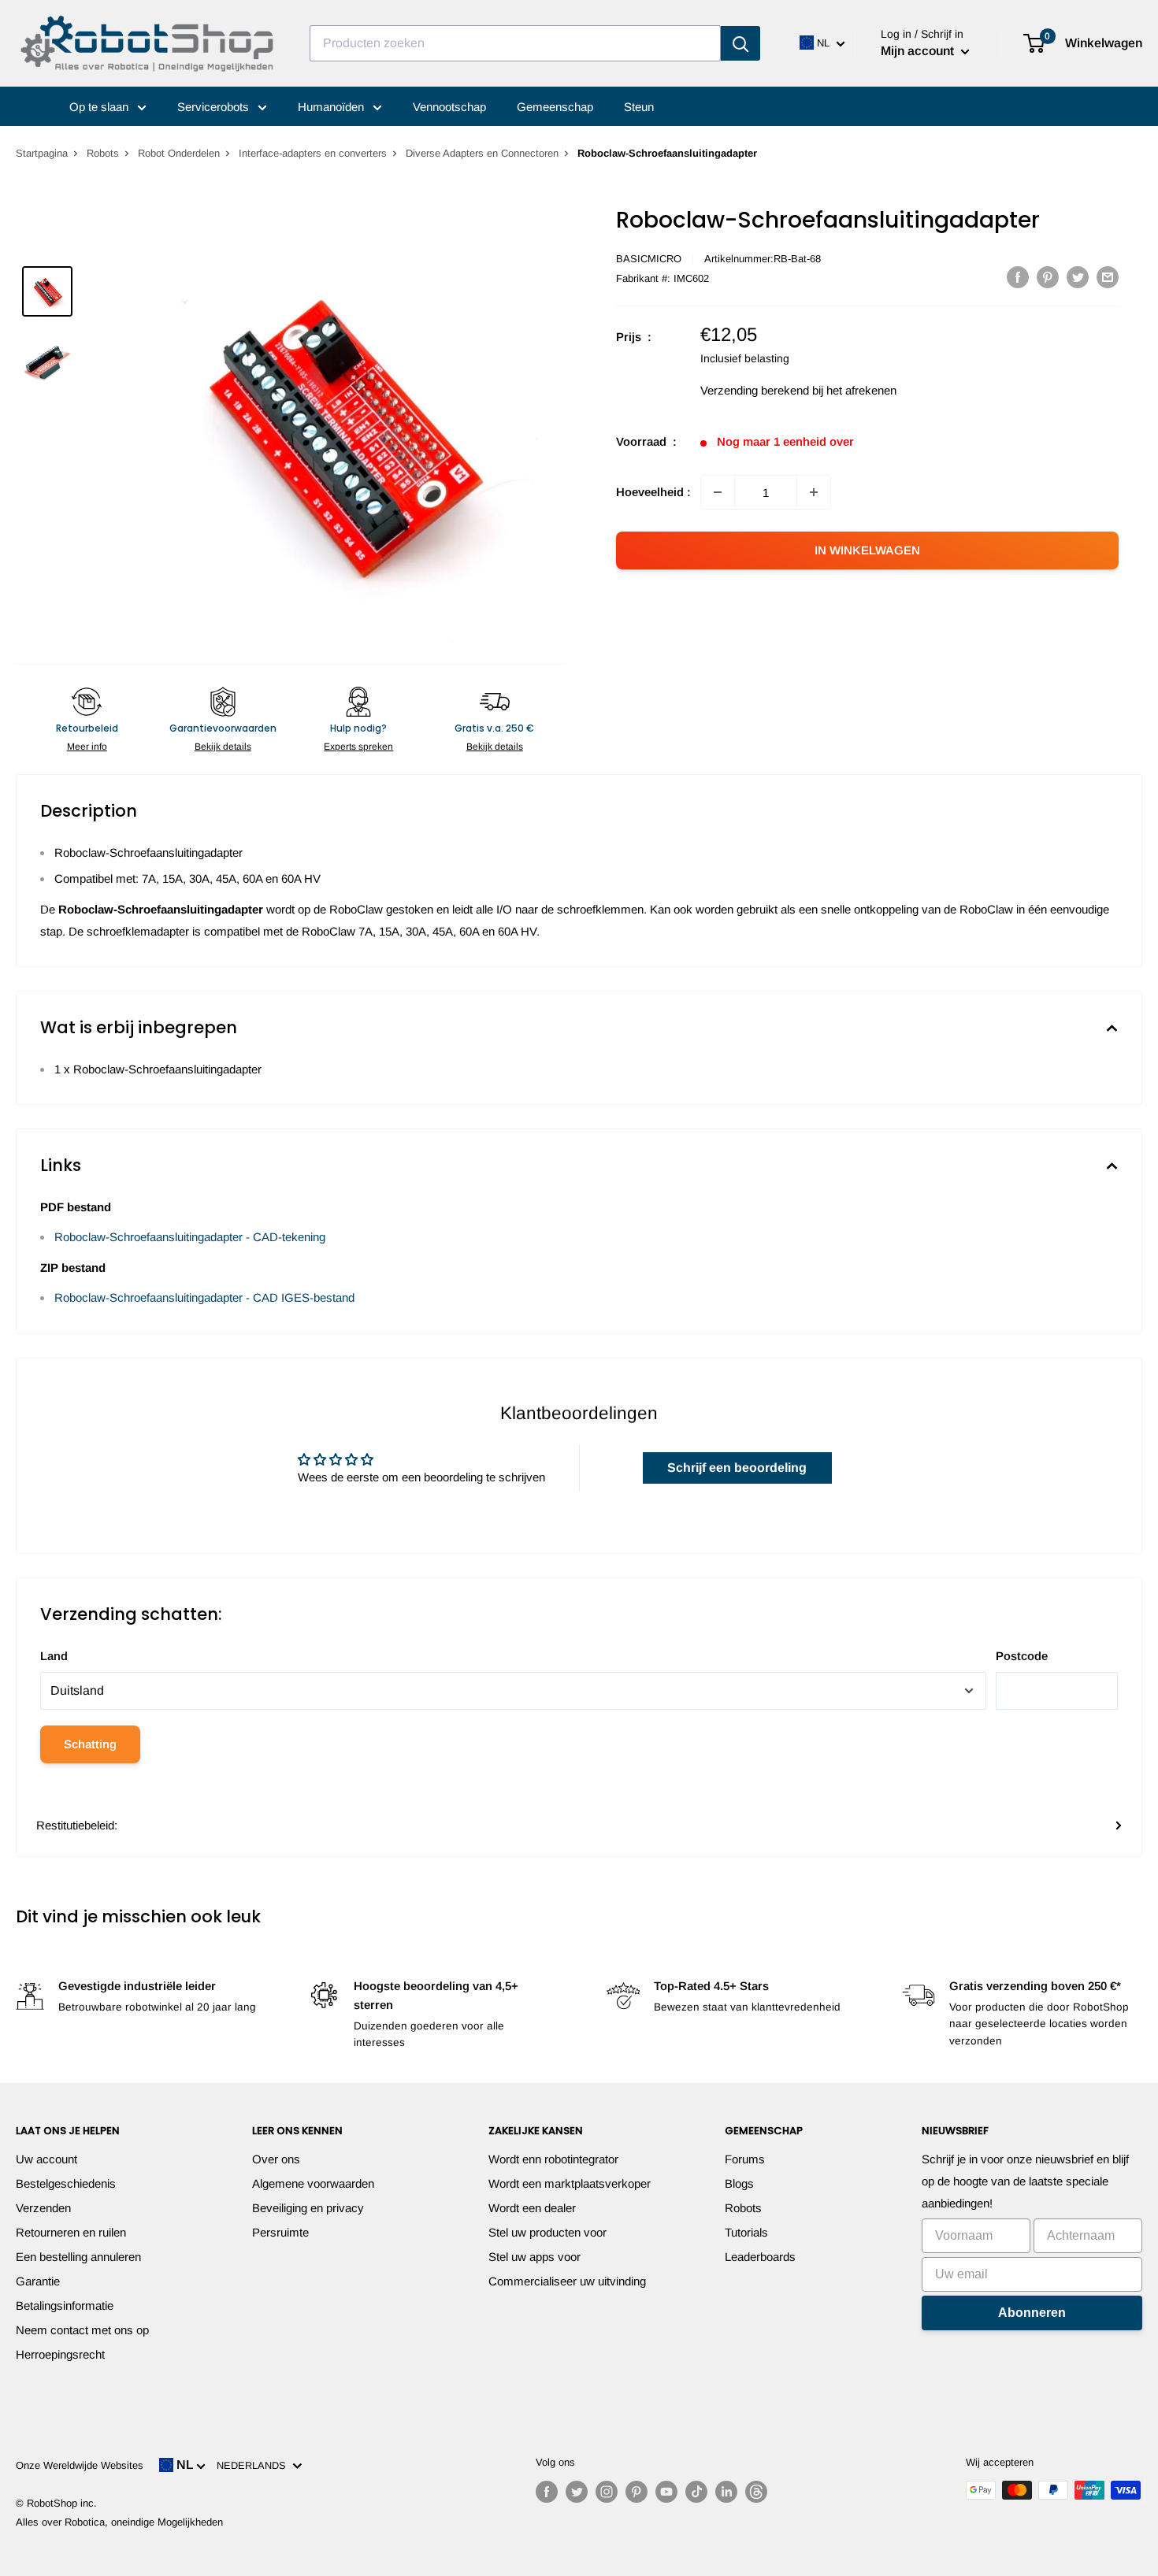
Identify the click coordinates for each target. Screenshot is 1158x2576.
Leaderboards (760, 2257)
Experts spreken (358, 747)
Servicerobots (215, 107)
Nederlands (254, 2465)
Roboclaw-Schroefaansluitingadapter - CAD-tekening (190, 1237)
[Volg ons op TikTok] (696, 2492)
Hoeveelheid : (653, 492)
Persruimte (280, 2232)
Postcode (1022, 1656)
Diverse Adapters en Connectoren (482, 153)
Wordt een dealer (532, 2208)
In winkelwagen (867, 550)
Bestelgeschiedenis (66, 2183)
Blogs (739, 2183)
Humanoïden (332, 107)
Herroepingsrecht (60, 2354)
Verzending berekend (755, 390)
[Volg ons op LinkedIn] (726, 2492)
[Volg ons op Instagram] (607, 2492)
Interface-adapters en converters (313, 153)
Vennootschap (449, 107)
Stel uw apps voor (534, 2257)
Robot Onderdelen (179, 153)
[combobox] (515, 43)
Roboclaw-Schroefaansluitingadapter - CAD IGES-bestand (204, 1297)
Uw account (46, 2159)
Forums (745, 2159)
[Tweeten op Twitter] (1078, 277)
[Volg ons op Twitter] (577, 2492)
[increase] (814, 492)
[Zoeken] (740, 43)
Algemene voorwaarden (313, 2183)
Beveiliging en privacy (308, 2208)
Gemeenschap (555, 107)
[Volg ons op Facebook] (547, 2492)
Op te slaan (100, 107)
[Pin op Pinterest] (1048, 277)
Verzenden (43, 2208)
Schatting (90, 1744)
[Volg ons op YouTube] (666, 2492)
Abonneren (1032, 2313)
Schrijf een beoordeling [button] (737, 1468)
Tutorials (746, 2232)
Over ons (276, 2159)
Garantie (38, 2281)
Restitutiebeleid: (77, 1825)
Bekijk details (223, 747)
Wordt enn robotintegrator (553, 2159)
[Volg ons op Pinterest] (637, 2492)
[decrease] (718, 492)
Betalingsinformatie (65, 2305)
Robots (103, 153)
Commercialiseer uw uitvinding (567, 2281)
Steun (639, 107)
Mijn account (919, 51)
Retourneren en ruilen (71, 2232)
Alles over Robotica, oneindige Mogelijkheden (119, 2522)
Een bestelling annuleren (78, 2257)
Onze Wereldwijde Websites (80, 2465)
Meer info (87, 747)
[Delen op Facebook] (1018, 277)
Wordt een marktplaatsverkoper (570, 2183)
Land (54, 1656)
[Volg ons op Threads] (756, 2492)
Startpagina (42, 153)
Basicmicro (649, 259)
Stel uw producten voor (547, 2232)
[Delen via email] (1108, 277)
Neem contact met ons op (82, 2330)
